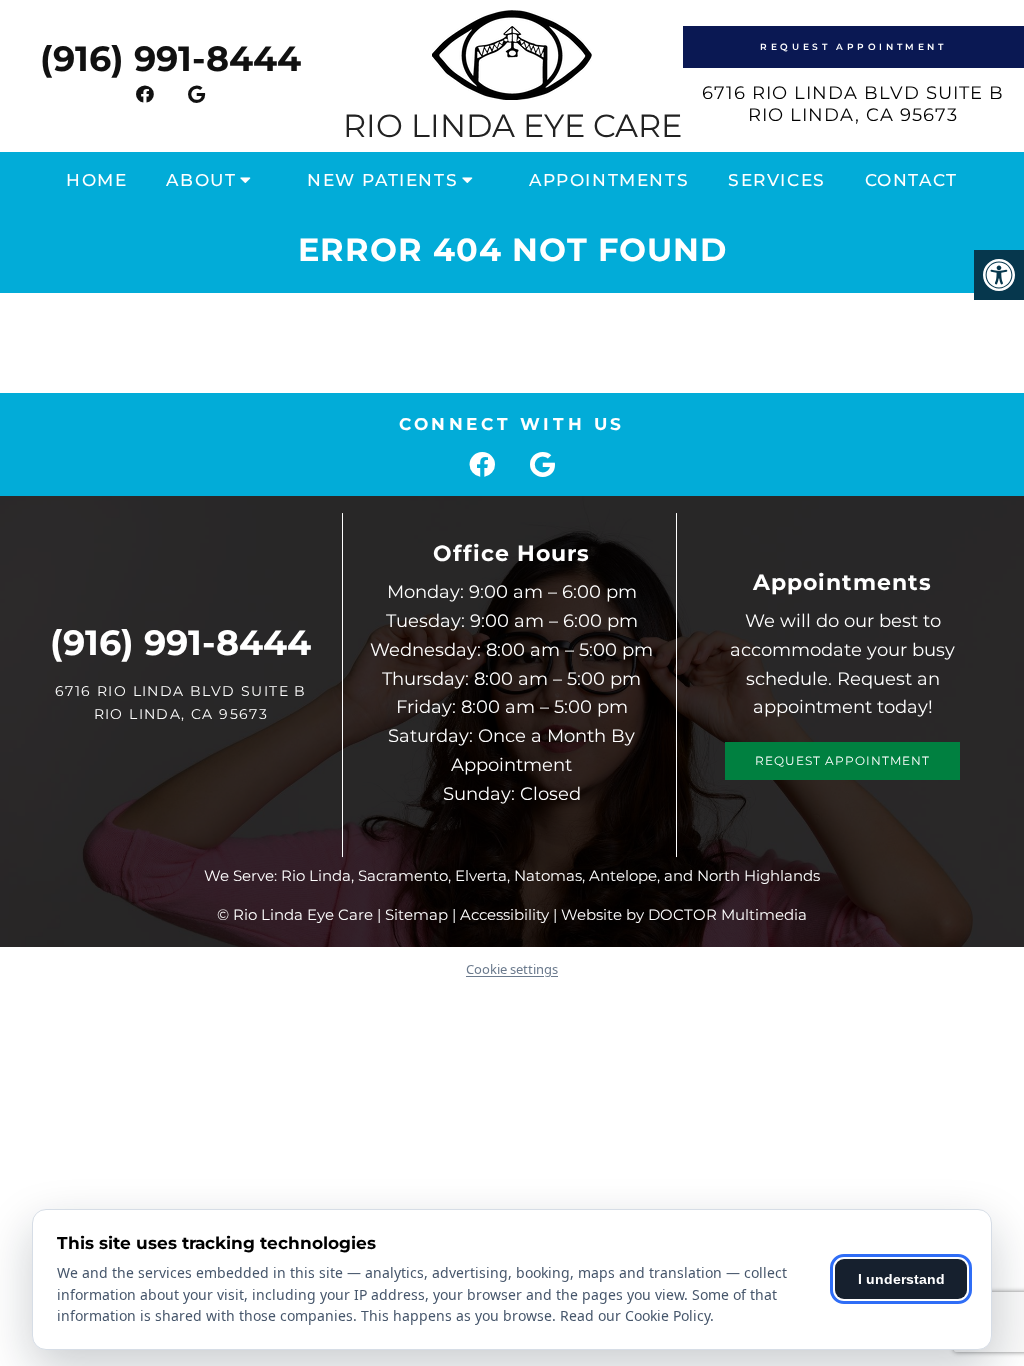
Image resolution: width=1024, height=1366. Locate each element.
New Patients (382, 180)
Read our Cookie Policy (635, 1315)
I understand (901, 1279)
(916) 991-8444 (170, 58)
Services (777, 180)
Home (96, 180)
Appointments (609, 180)
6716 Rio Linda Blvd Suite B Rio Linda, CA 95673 (853, 104)
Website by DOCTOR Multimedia (684, 914)
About (201, 180)
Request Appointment (853, 46)
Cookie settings (512, 969)
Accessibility (504, 914)
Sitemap (416, 914)
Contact (911, 180)
